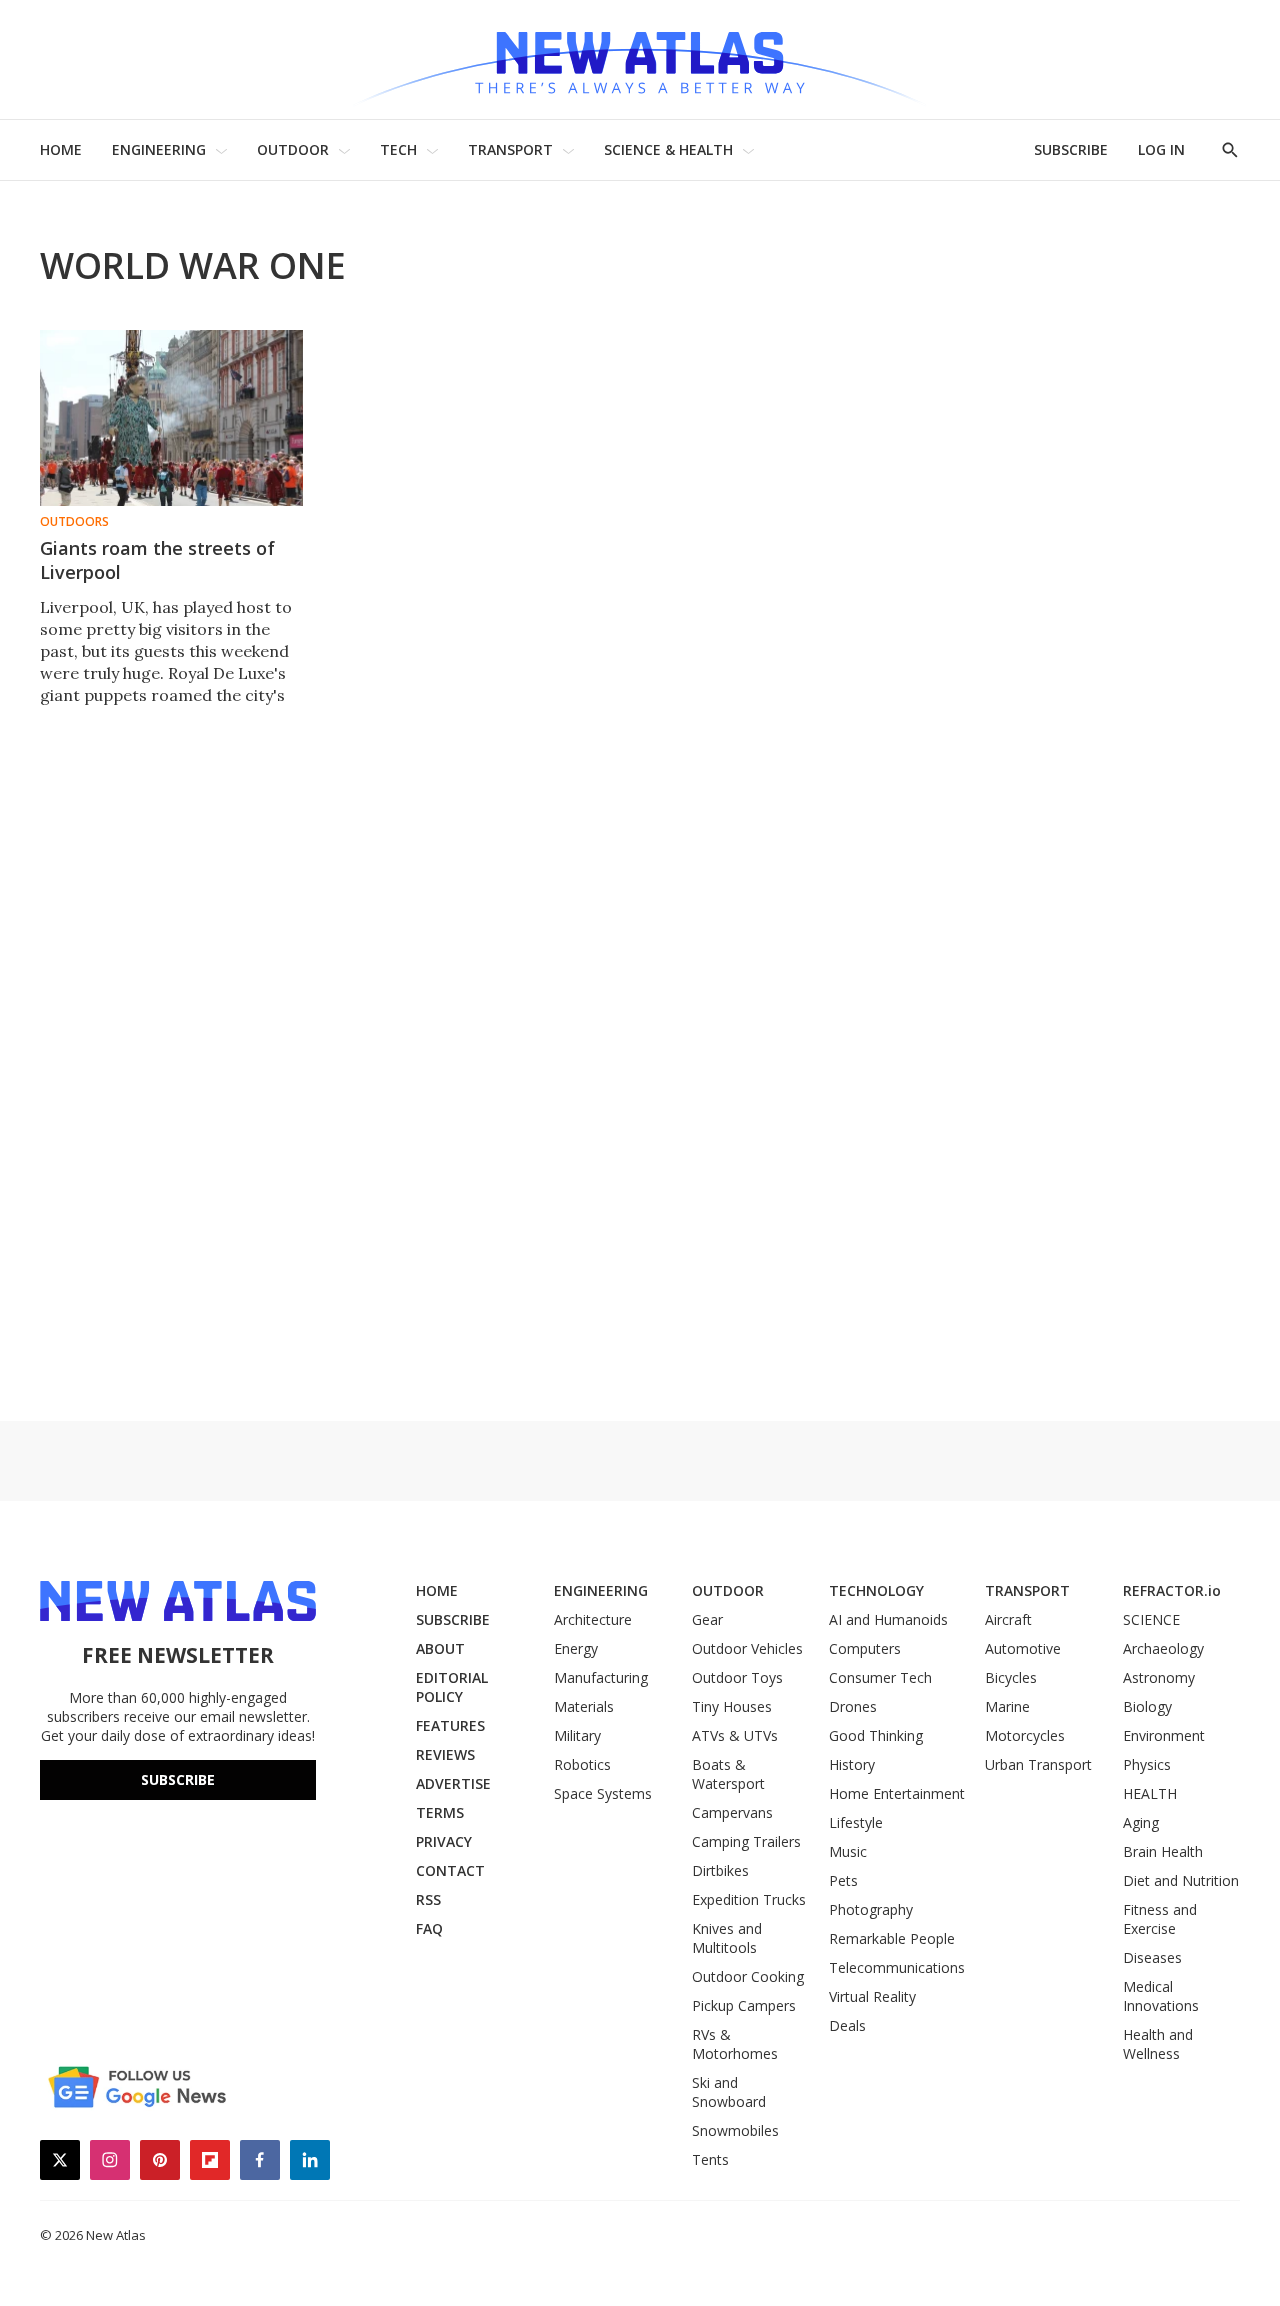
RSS (428, 1899)
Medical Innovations (1161, 1996)
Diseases (1152, 1957)
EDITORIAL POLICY (452, 1687)
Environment (1164, 1735)
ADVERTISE (453, 1783)
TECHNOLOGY (876, 1590)
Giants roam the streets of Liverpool (157, 560)
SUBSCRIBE (1071, 149)
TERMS (440, 1812)
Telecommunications (897, 1967)
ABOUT (440, 1648)
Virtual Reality (872, 1996)
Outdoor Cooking (748, 1976)
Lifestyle (856, 1822)
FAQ (429, 1928)
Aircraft (1008, 1619)
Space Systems (603, 1793)
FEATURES (450, 1725)
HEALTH (1150, 1793)
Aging (1141, 1822)
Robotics (582, 1764)
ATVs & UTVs (735, 1735)
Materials (584, 1706)
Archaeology (1163, 1648)
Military (577, 1735)
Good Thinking (876, 1735)
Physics (1147, 1764)
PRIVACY (444, 1841)
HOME (61, 149)
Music (848, 1851)
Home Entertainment (897, 1793)
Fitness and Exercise (1160, 1919)
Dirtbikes (720, 1870)
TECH (398, 149)
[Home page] (640, 59)
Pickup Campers (744, 2005)
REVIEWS (445, 1754)
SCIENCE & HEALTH (668, 149)
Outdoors (74, 522)
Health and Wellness (1158, 2044)
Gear (707, 1619)
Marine (1007, 1706)
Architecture (593, 1619)
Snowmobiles (735, 2130)
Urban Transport (1038, 1764)
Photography (871, 1909)
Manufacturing (601, 1677)
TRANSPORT (510, 149)
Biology (1147, 1706)
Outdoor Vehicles (747, 1648)
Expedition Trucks (749, 1899)
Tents (710, 2159)
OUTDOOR (293, 149)
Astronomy (1159, 1677)
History (852, 1764)
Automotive (1023, 1648)
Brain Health (1163, 1851)
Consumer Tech (880, 1677)
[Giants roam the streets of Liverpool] (171, 418)
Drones (853, 1706)
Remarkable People (892, 1938)
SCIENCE (1151, 1619)
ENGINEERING (159, 149)
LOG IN (1161, 149)
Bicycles (1011, 1677)
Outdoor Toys (737, 1677)
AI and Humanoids (888, 1619)
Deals (847, 2025)
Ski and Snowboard (729, 2092)
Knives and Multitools (727, 1938)
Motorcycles (1025, 1735)
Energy (576, 1648)
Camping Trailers (746, 1841)
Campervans (732, 1812)
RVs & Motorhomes (735, 2044)
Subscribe (178, 1779)
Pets (843, 1880)
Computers (865, 1648)
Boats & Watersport (728, 1774)
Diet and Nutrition (1181, 1880)
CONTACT (450, 1870)
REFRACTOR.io (1172, 1590)
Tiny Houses (732, 1706)
